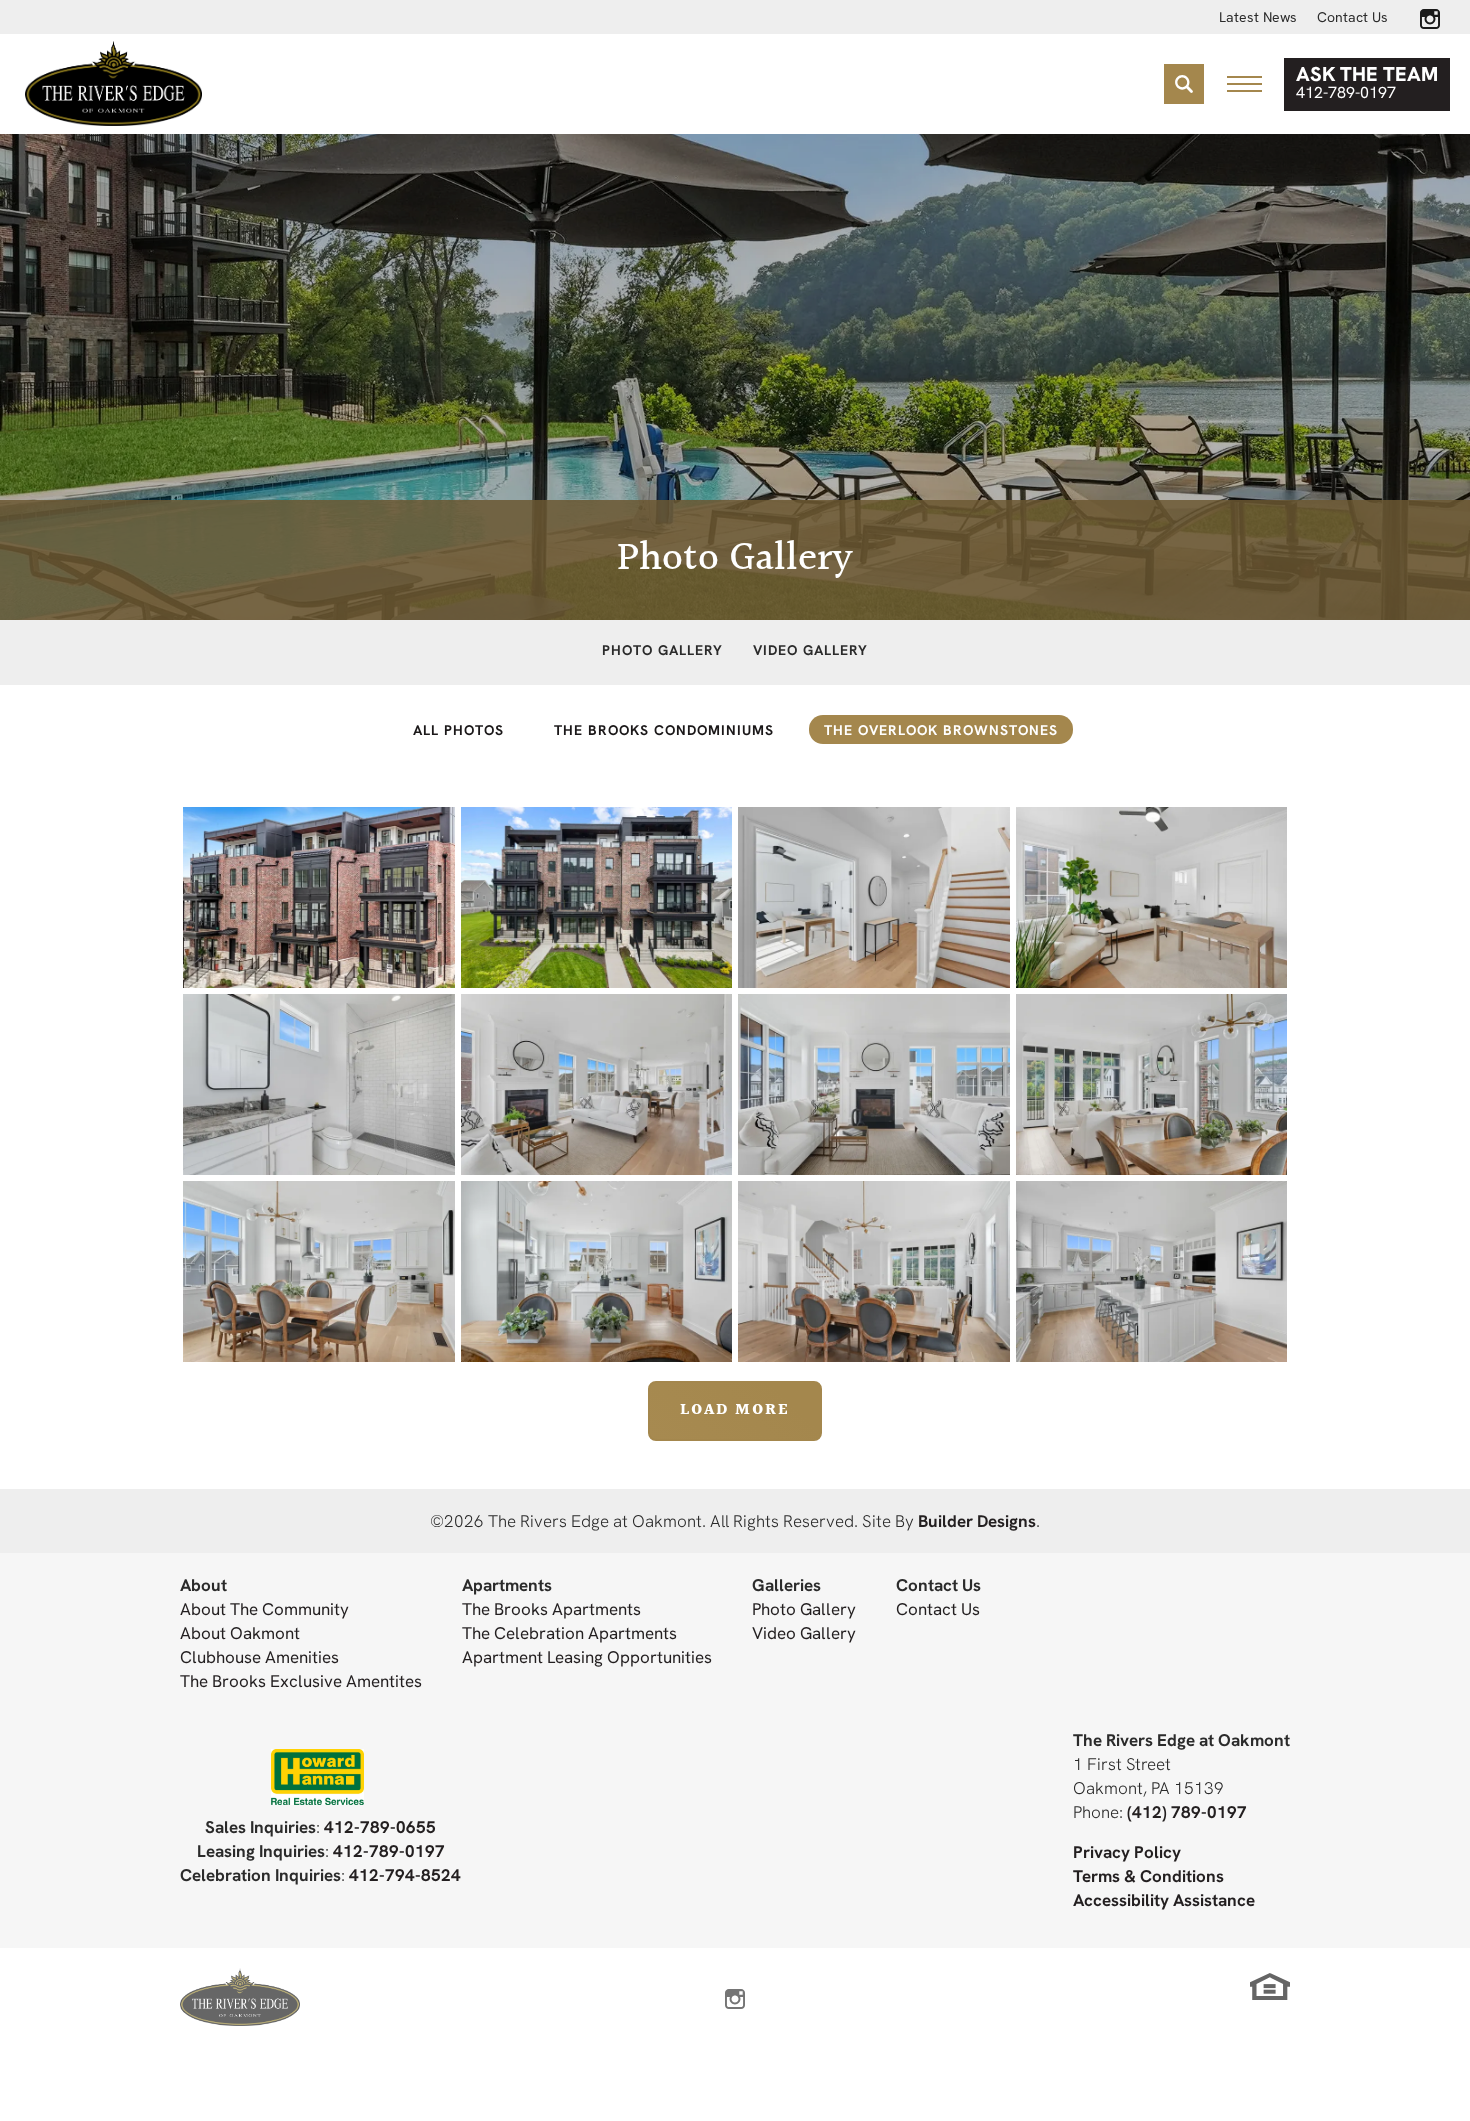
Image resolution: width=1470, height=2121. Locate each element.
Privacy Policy (1127, 1851)
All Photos (458, 730)
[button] (1184, 84)
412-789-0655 (380, 1826)
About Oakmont (240, 1632)
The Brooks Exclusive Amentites (301, 1680)
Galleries (786, 1584)
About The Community (264, 1608)
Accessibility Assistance (1164, 1899)
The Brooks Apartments (551, 1608)
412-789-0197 (389, 1850)
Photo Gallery (662, 650)
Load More (735, 1410)
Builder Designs (977, 1520)
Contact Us (1352, 17)
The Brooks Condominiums (664, 730)
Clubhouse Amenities (259, 1656)
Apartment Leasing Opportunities (587, 1656)
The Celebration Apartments (569, 1632)
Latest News (1258, 17)
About (203, 1584)
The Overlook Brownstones (941, 730)
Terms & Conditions (1148, 1875)
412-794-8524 (405, 1874)
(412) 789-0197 (1187, 1811)
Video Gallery (810, 650)
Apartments (507, 1584)
